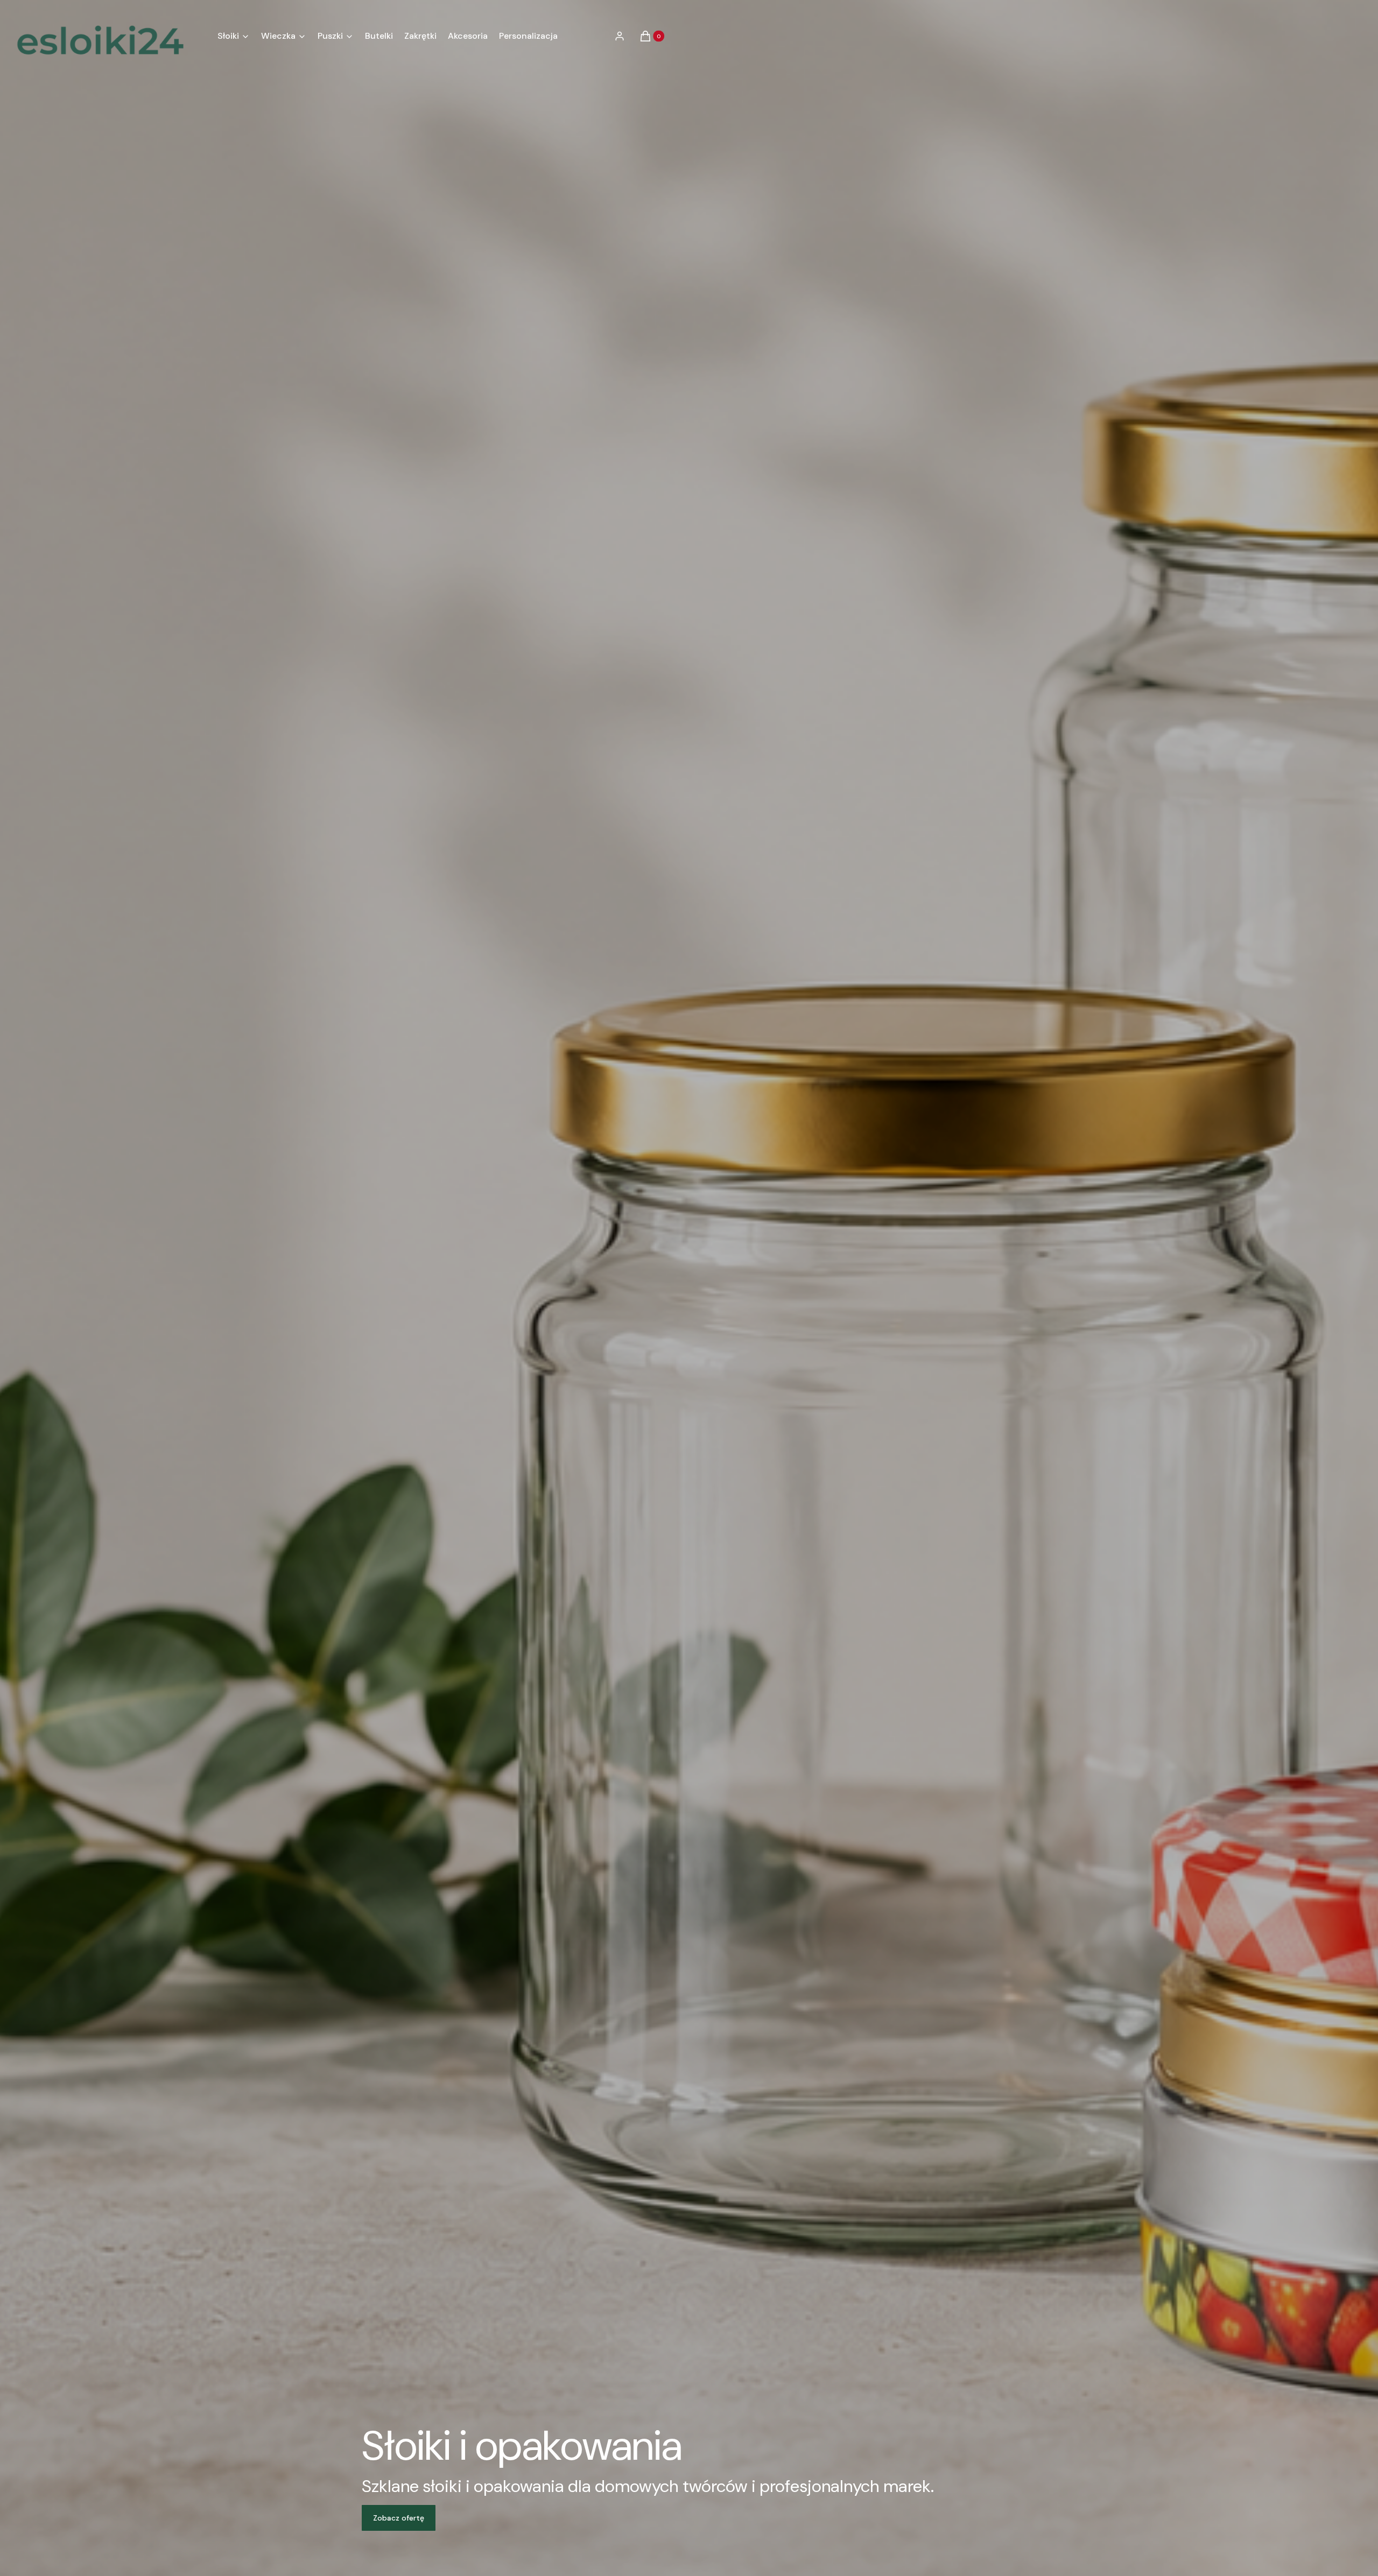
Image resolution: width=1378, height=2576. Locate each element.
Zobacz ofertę (399, 2518)
